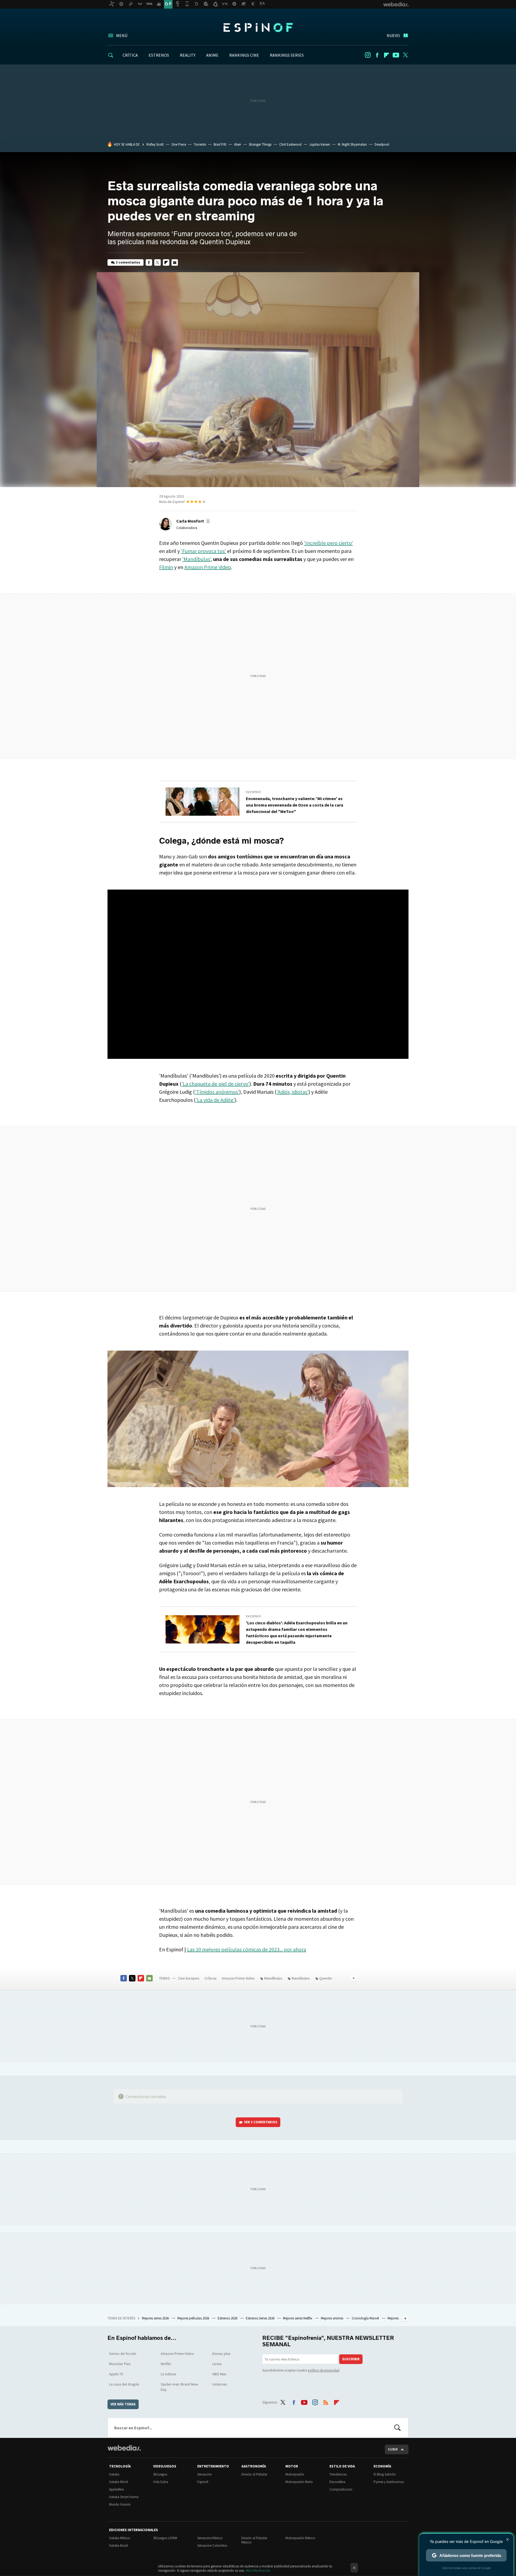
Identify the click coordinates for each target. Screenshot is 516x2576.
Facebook (377, 55)
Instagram (368, 55)
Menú (122, 35)
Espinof (258, 27)
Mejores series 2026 (156, 2318)
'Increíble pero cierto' (328, 543)
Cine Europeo (189, 1978)
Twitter (405, 55)
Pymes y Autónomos (389, 2482)
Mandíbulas (273, 1978)
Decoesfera (337, 2482)
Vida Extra (161, 2482)
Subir (393, 2449)
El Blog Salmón (385, 2474)
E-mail (175, 262)
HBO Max (219, 2374)
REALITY (188, 55)
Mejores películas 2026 (194, 2318)
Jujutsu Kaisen (320, 144)
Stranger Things (260, 144)
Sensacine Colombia (212, 2546)
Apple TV (116, 2374)
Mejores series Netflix (298, 2318)
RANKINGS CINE (244, 55)
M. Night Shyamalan (352, 144)
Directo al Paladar (254, 2474)
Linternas (220, 2384)
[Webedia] (124, 2448)
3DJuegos (160, 2474)
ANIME (212, 55)
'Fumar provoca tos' (203, 551)
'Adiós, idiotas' (293, 1092)
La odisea (168, 2374)
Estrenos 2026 (228, 2318)
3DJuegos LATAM (165, 2538)
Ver (261, 2122)
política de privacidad (324, 2370)
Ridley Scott (155, 144)
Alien (238, 144)
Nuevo (393, 35)
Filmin (166, 567)
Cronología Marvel (366, 2318)
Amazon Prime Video (208, 567)
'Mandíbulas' (196, 559)
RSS (326, 2401)
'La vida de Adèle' (215, 1100)
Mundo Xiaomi (120, 2504)
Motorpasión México (300, 2538)
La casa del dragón (124, 2384)
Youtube (396, 55)
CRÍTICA (130, 55)
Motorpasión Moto (299, 2482)
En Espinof (254, 792)
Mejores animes (332, 2318)
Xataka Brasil (119, 2546)
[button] (193, 521)
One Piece (179, 144)
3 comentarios (128, 262)
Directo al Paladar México (254, 2540)
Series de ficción (123, 2354)
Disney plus (221, 2354)
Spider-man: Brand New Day (179, 2387)
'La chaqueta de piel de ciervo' (215, 1084)
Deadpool (382, 144)
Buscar (397, 2428)
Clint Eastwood (290, 144)
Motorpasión (295, 2474)
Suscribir (351, 2359)
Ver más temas (123, 2404)
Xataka (114, 2474)
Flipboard (386, 55)
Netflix (166, 2364)
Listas (217, 2364)
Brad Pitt (220, 144)
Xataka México (120, 2538)
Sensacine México (210, 2538)
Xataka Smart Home (124, 2497)
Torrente (200, 144)
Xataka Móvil (119, 2482)
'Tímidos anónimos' (217, 1092)
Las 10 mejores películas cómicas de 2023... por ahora (247, 1949)
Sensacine (204, 2474)
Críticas (211, 1978)
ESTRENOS (159, 55)
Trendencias (338, 2474)
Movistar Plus (120, 2364)
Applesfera (117, 2489)
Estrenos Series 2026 (261, 2318)
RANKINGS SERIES (287, 55)
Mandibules (301, 1978)
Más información (258, 2570)
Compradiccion (341, 2489)
